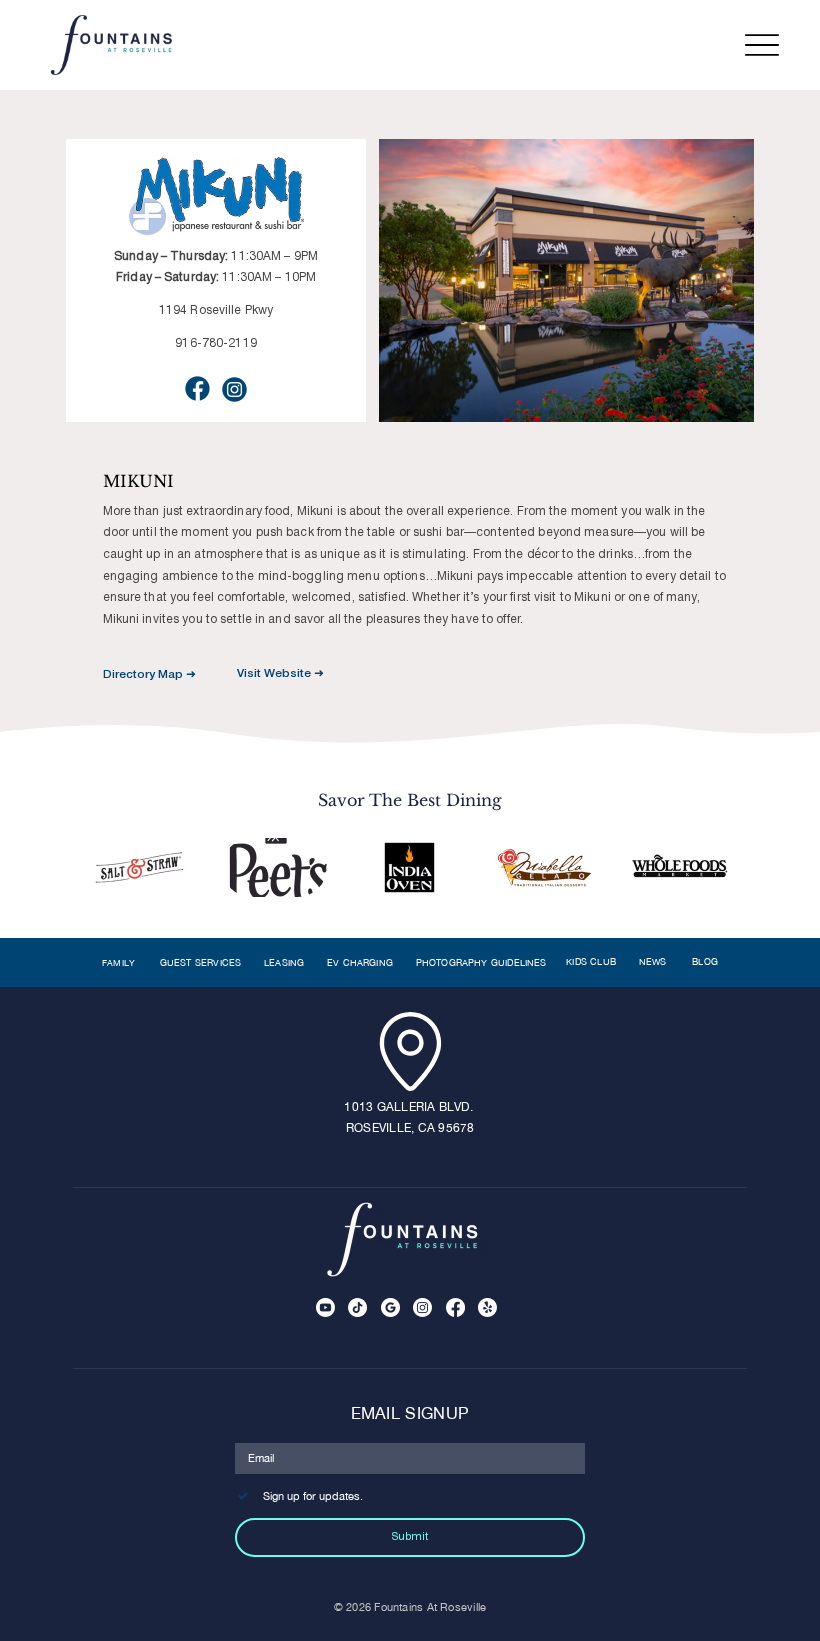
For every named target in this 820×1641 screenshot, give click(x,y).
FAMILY (119, 963)
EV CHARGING (360, 962)
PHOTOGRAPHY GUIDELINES (481, 962)
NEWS (654, 961)
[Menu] (761, 45)
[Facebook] (455, 1307)
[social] (390, 1307)
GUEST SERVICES (201, 962)
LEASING (284, 962)
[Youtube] (325, 1307)
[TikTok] (357, 1307)
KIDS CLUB (591, 961)
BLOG (705, 961)
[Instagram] (422, 1307)
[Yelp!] (487, 1307)
